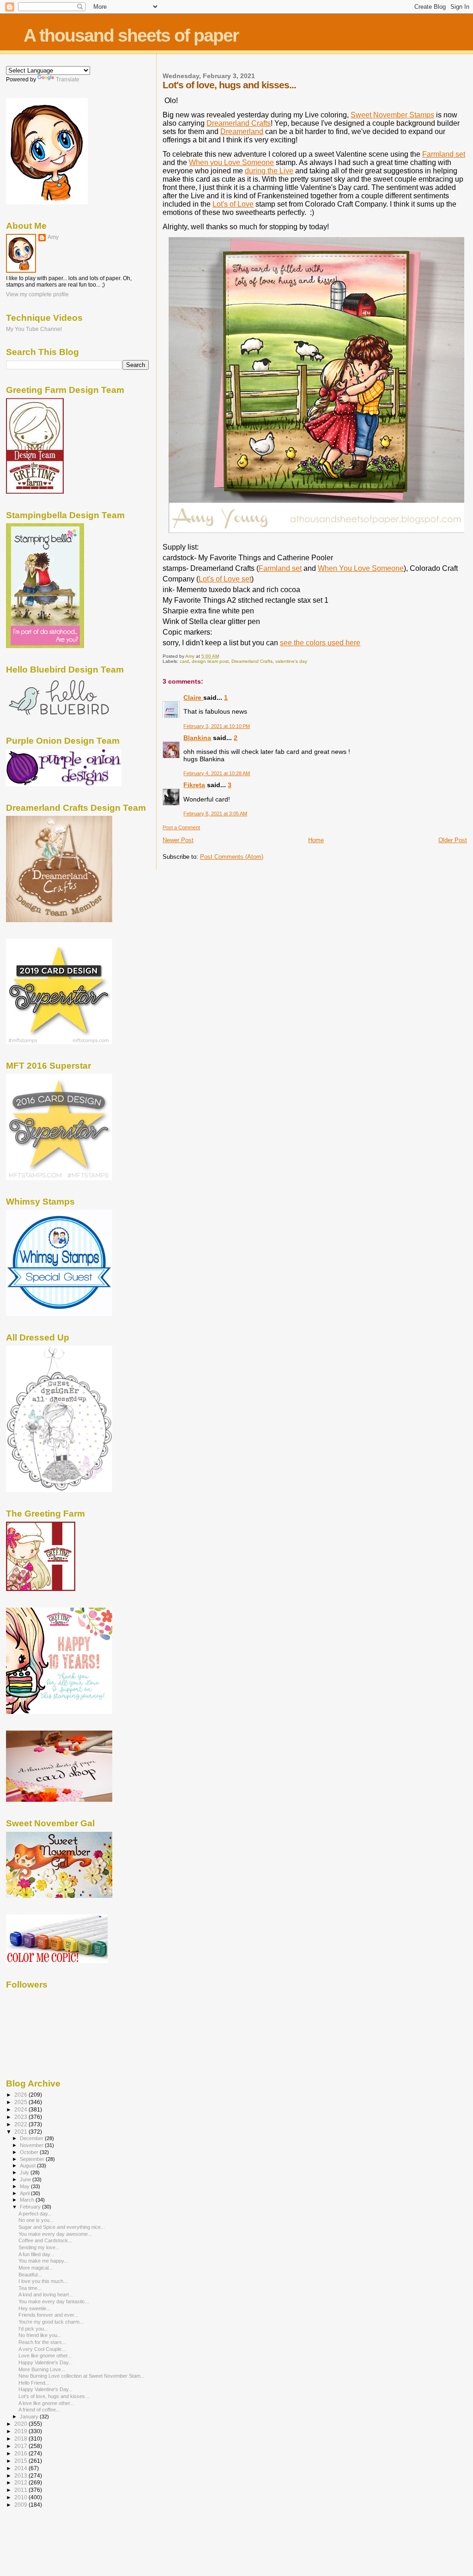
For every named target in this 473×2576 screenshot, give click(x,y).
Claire (193, 698)
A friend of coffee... (39, 2410)
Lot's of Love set (225, 579)
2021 (21, 2132)
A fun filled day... (36, 2254)
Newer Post (178, 840)
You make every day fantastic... (54, 2301)
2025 (21, 2102)
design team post (210, 661)
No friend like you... (40, 2335)
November (32, 2145)
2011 (21, 2490)
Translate (68, 80)
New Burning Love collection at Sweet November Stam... (82, 2376)
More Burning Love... (42, 2369)
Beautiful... (30, 2275)
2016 (21, 2453)
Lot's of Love (233, 204)
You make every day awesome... (55, 2234)
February (31, 2207)
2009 (21, 2505)
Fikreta (194, 785)
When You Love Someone (361, 568)
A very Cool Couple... (42, 2349)
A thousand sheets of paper (131, 35)
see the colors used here (320, 643)
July (25, 2172)
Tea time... (30, 2288)
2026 (21, 2095)
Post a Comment (181, 827)
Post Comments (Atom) (232, 857)
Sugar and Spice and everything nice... (62, 2227)
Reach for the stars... (42, 2342)
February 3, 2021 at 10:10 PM (217, 726)
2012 (21, 2482)
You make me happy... (43, 2261)
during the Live (269, 171)
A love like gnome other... (46, 2403)
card (184, 661)
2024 (21, 2109)
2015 (21, 2461)
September (33, 2159)
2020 (21, 2424)
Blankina (197, 738)
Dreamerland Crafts (239, 123)
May (25, 2186)
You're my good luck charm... (51, 2322)
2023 (21, 2117)
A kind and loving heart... (46, 2295)
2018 (21, 2438)
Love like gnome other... (45, 2356)
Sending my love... (39, 2247)
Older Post (453, 840)
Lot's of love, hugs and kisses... (54, 2396)
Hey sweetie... (34, 2308)
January (30, 2417)
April (25, 2193)
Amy (53, 237)
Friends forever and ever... (48, 2315)
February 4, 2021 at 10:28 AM (217, 773)
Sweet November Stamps (392, 115)
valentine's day (291, 661)
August (28, 2166)
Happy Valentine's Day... (45, 2362)
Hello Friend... (34, 2383)
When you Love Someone (231, 162)
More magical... (36, 2268)
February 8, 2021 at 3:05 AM (215, 814)
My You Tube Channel (34, 329)
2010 (21, 2497)
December (32, 2138)
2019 (21, 2431)
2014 (21, 2468)
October (30, 2152)
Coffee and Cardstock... (45, 2240)
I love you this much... (43, 2281)
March (28, 2200)
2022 (21, 2124)
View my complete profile (37, 294)
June (26, 2179)
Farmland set (444, 154)
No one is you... (36, 2220)
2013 (21, 2475)
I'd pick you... (33, 2329)
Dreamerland (242, 132)
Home (316, 840)
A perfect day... (35, 2214)
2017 (21, 2446)
